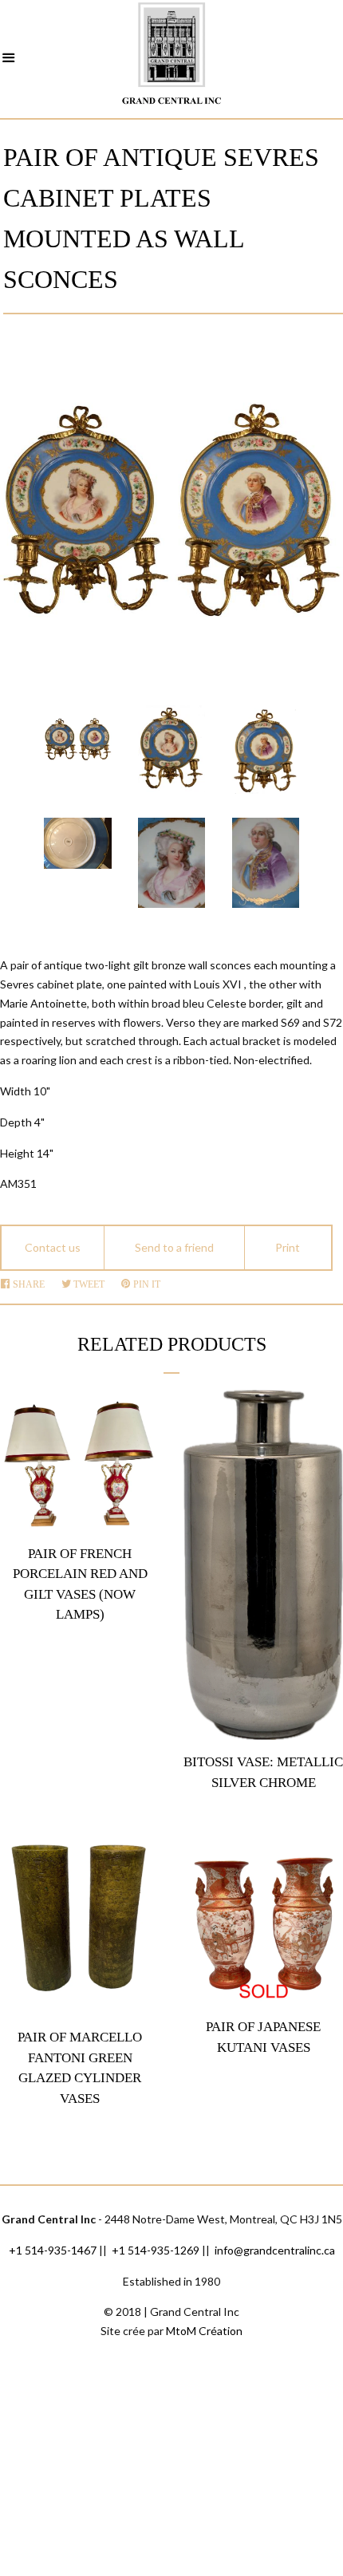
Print (288, 1247)
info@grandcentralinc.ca (275, 2250)
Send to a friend (174, 1247)
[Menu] (9, 60)
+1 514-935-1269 (156, 2250)
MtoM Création (204, 2331)
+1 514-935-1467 (53, 2250)
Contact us (53, 1247)
